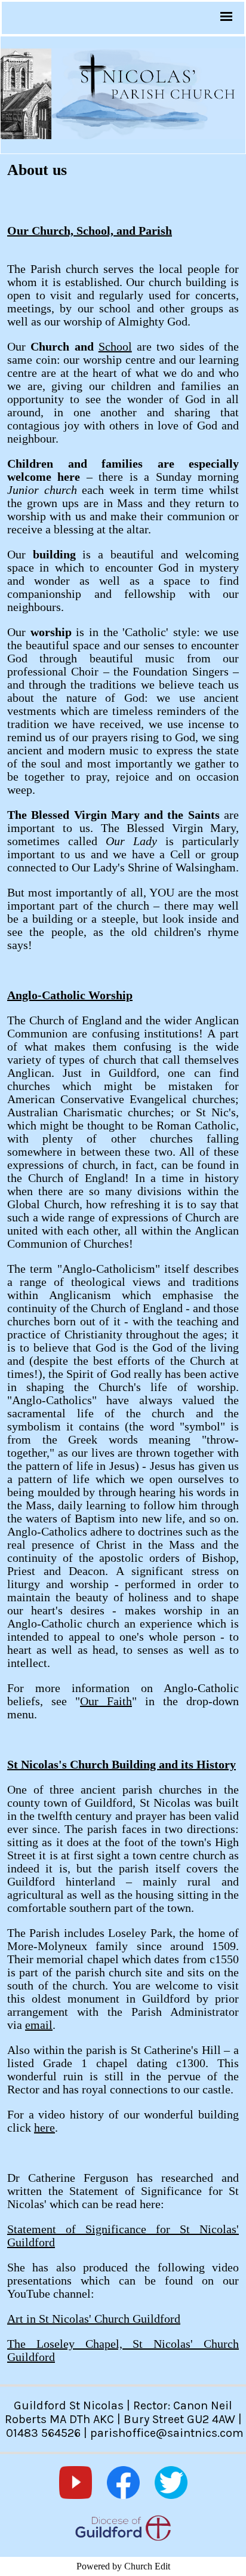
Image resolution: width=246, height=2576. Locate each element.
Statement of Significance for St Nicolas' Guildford (123, 2236)
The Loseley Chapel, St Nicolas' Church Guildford (123, 2350)
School (115, 346)
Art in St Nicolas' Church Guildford (94, 2319)
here (44, 2127)
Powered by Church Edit (123, 2566)
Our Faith (106, 1701)
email (39, 2025)
